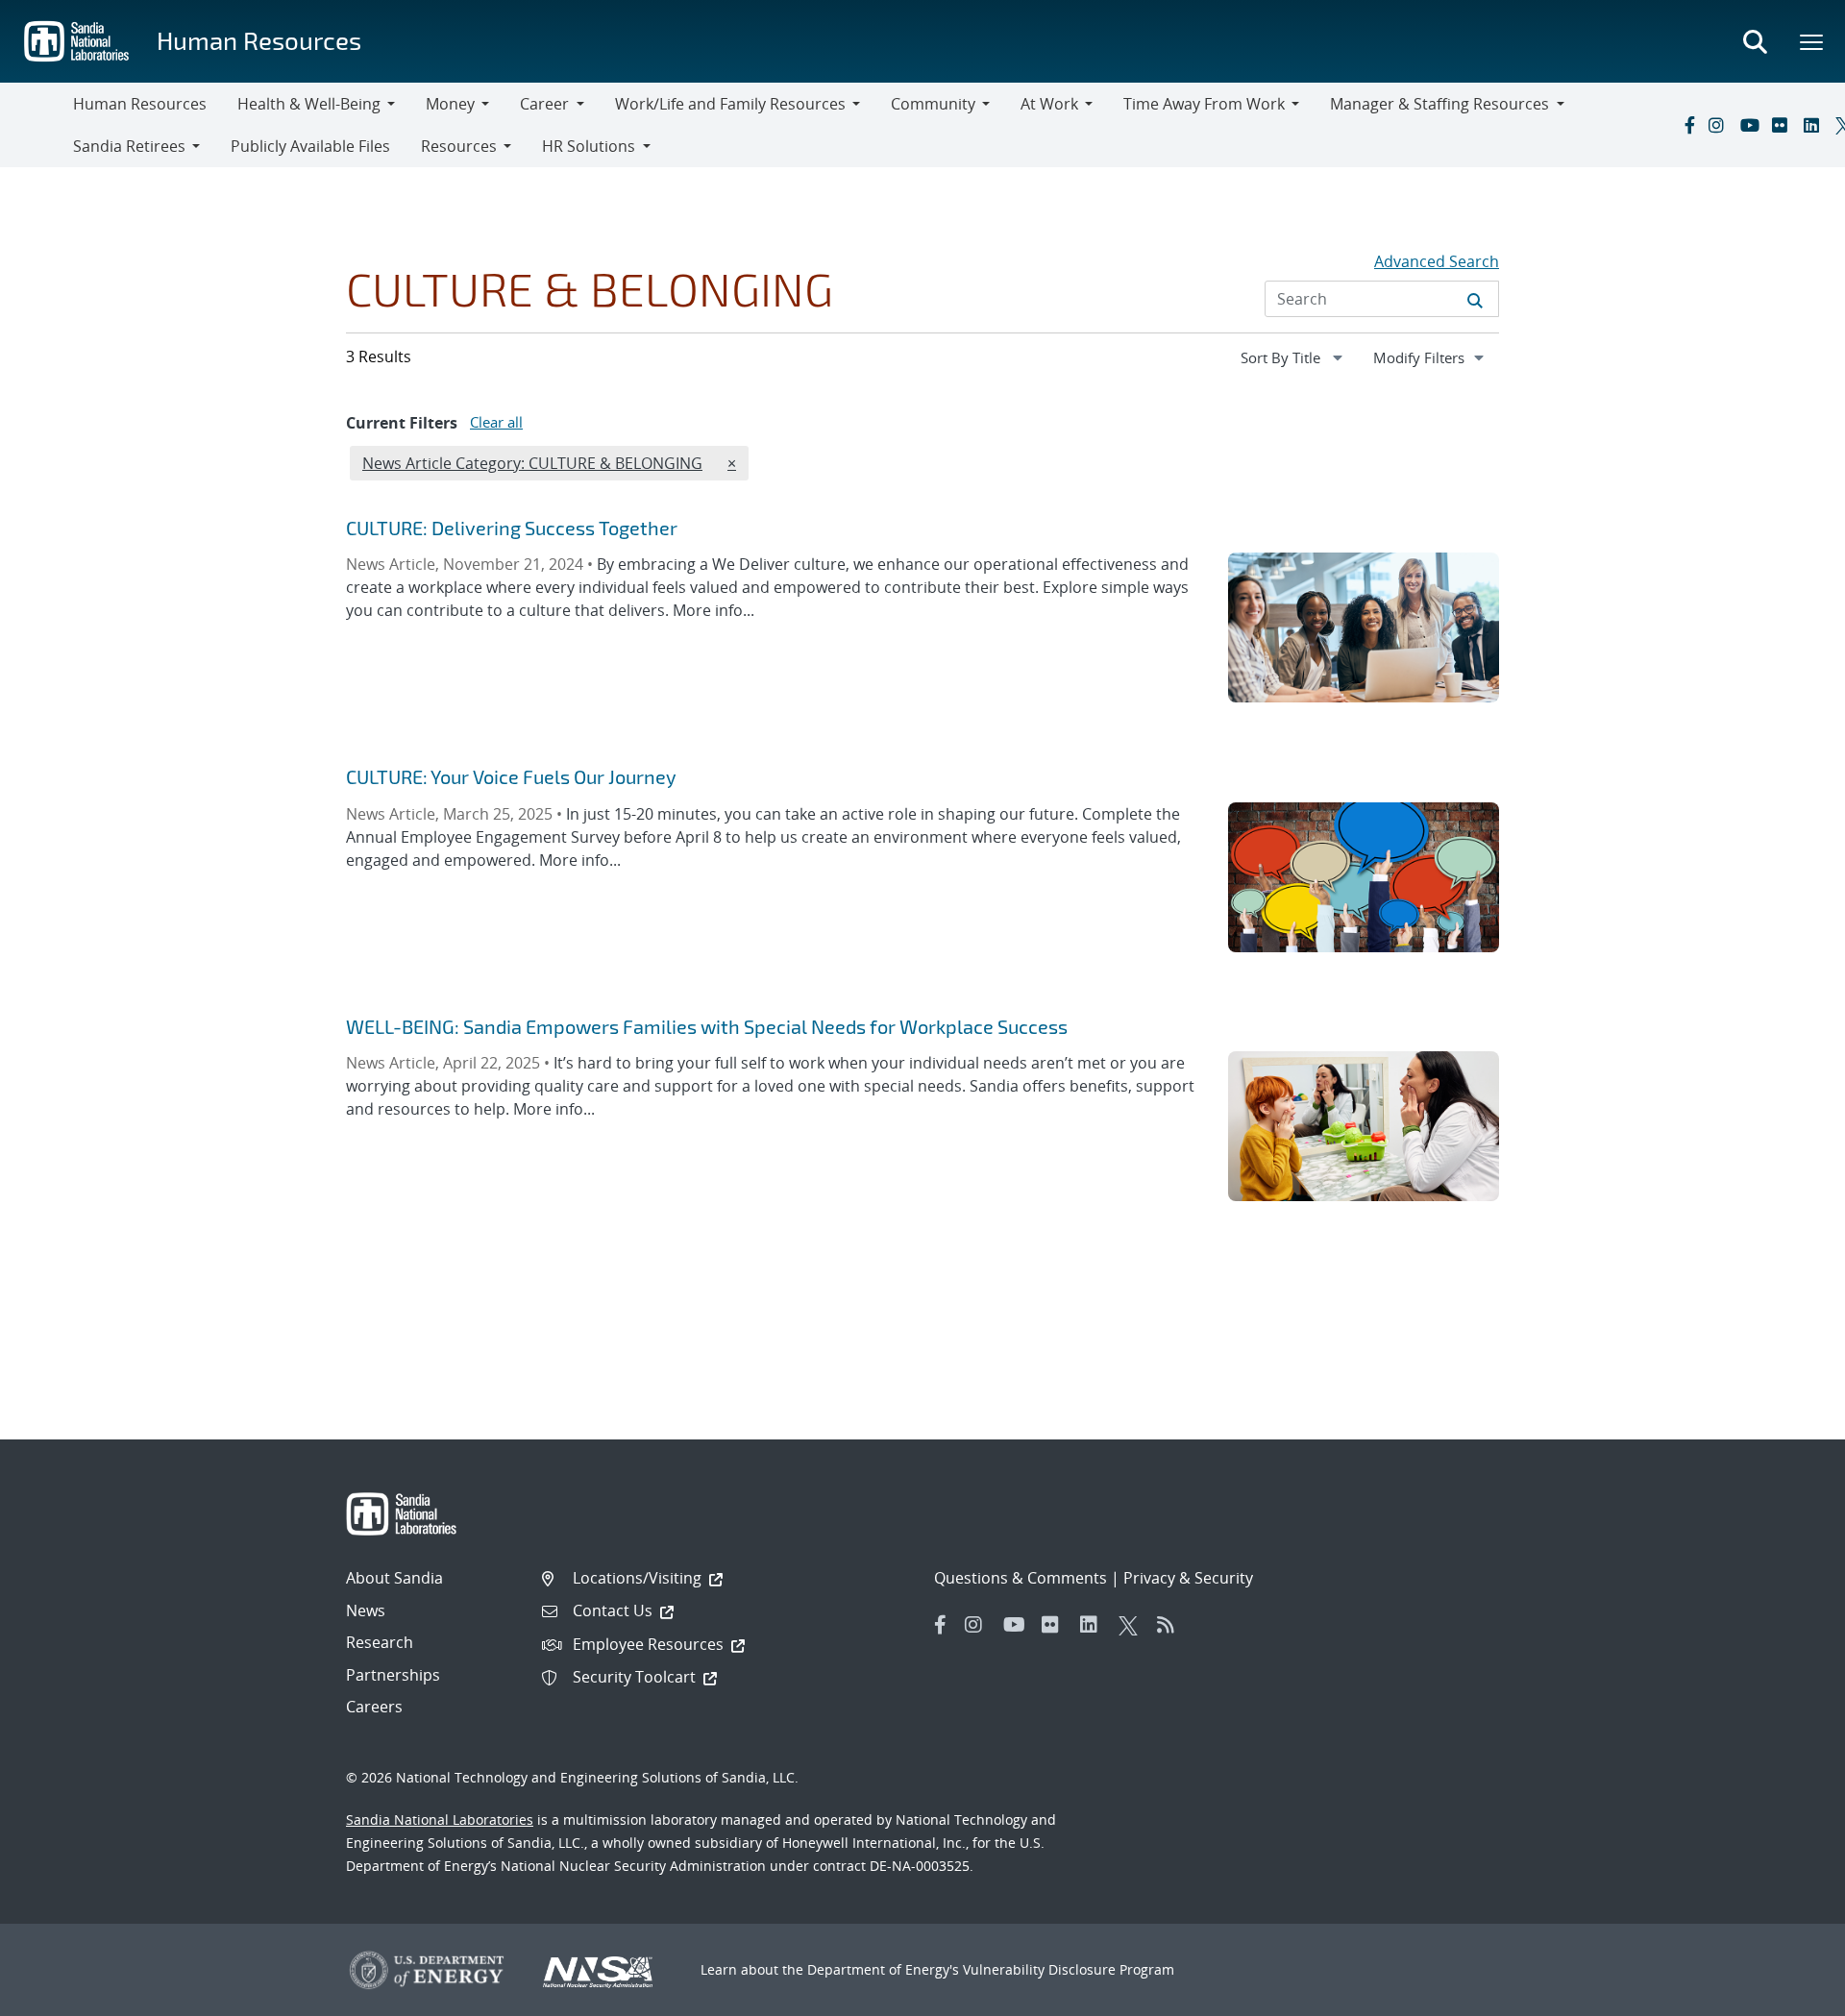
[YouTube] (1752, 125)
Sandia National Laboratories (440, 1819)
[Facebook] (1688, 125)
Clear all (496, 422)
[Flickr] (1783, 125)
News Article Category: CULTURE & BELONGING (532, 463)
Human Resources (259, 40)
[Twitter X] (1133, 1625)
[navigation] (1293, 357)
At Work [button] (1049, 104)
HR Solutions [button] (589, 146)
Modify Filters (1436, 357)
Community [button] (933, 104)
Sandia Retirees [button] (129, 146)
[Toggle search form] (1755, 41)
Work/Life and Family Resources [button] (730, 104)
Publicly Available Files (310, 146)
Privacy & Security (1188, 1578)
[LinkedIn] (1815, 125)
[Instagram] (1720, 125)
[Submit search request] (1475, 299)
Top (1788, 1994)
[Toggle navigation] (37, 125)
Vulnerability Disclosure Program (1069, 1969)
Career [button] (544, 104)
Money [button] (450, 104)
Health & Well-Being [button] (309, 104)
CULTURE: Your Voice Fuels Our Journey (511, 776)
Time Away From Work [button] (1204, 104)
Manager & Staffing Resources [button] (1439, 104)
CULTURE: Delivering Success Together (512, 528)
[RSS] (1171, 1625)
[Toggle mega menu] (1812, 41)
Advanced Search (1437, 261)
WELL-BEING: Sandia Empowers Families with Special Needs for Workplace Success (707, 1026)
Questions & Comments (1021, 1578)
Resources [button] (459, 146)
